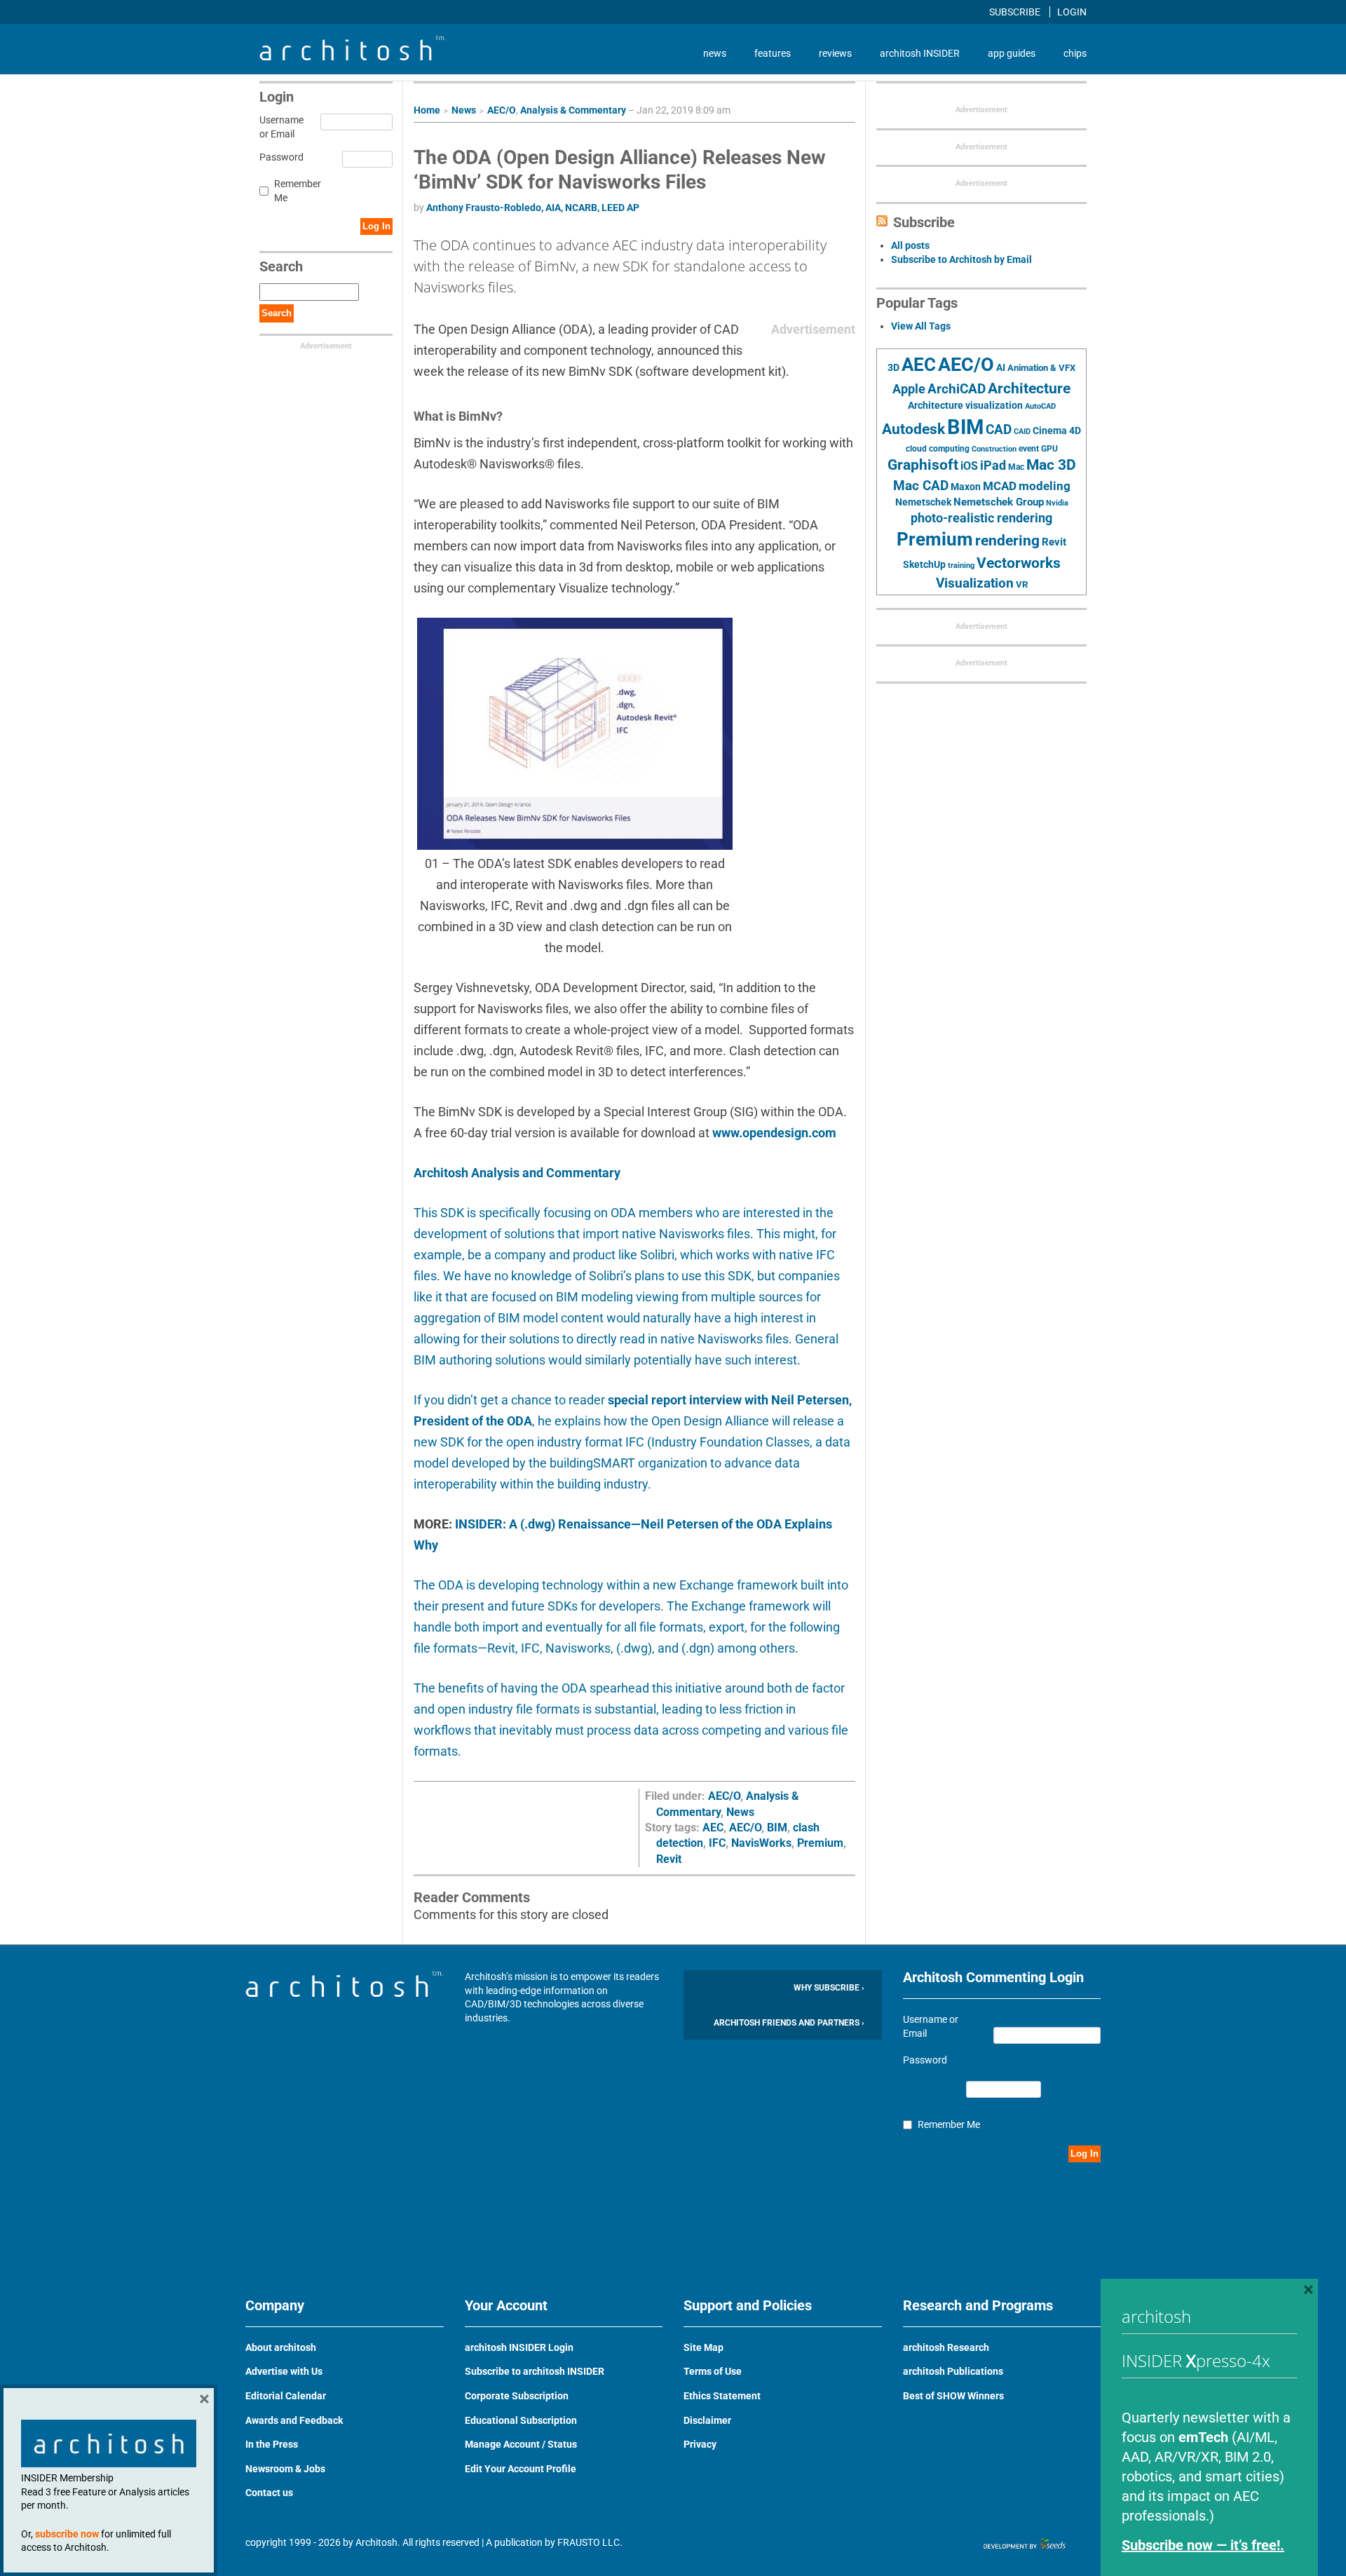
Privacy (700, 2444)
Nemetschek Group (999, 502)
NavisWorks (761, 1843)
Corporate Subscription (517, 2396)
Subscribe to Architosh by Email (961, 259)
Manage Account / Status (521, 2444)
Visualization (975, 583)
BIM (777, 1828)
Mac (1016, 467)
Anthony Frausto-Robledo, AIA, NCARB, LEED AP (533, 208)
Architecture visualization (965, 405)
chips (1075, 53)
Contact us (269, 2493)
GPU (1049, 449)
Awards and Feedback (294, 2420)
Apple (909, 389)
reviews (835, 53)
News (464, 110)
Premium (820, 1843)
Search (277, 313)
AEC (713, 1828)
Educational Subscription (521, 2420)
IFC (717, 1843)
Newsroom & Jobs (285, 2469)
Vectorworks (1019, 563)
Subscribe (1016, 12)
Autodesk (913, 429)
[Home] (353, 57)
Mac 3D (1051, 465)
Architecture (1029, 388)
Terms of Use (713, 2371)
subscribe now (67, 2534)
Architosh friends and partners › (789, 2023)
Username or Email (279, 127)
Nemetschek (923, 502)
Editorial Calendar (286, 2396)
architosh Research (946, 2347)
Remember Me (298, 191)
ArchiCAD (957, 389)
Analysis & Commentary (573, 110)
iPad (993, 466)
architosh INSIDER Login (519, 2347)
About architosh (281, 2347)
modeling (1045, 486)
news (715, 53)
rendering (1007, 541)
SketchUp (924, 564)
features (773, 53)
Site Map (703, 2347)
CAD (999, 430)
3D (893, 368)
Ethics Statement (722, 2396)
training (961, 565)
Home (427, 110)
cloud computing (938, 449)
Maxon (966, 487)
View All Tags (921, 326)
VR (1022, 584)
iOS (969, 466)
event (1029, 449)
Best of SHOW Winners (953, 2396)
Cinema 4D (1057, 431)
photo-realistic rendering (981, 518)
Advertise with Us (284, 2371)
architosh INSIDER (920, 53)
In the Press (272, 2444)
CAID (1022, 432)
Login (1072, 12)
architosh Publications (953, 2371)
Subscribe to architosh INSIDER (535, 2371)
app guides (1012, 53)
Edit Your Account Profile (521, 2469)
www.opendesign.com (774, 1133)
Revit (669, 1859)
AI (1001, 367)
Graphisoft (923, 465)
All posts (910, 245)
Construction (994, 449)
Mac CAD (921, 486)
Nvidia (1057, 503)
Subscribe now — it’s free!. (1203, 2545)
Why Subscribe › (829, 1988)
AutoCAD (1040, 406)
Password (279, 157)
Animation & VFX (1041, 368)
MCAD (1000, 486)
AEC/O (502, 110)
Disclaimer (707, 2420)
